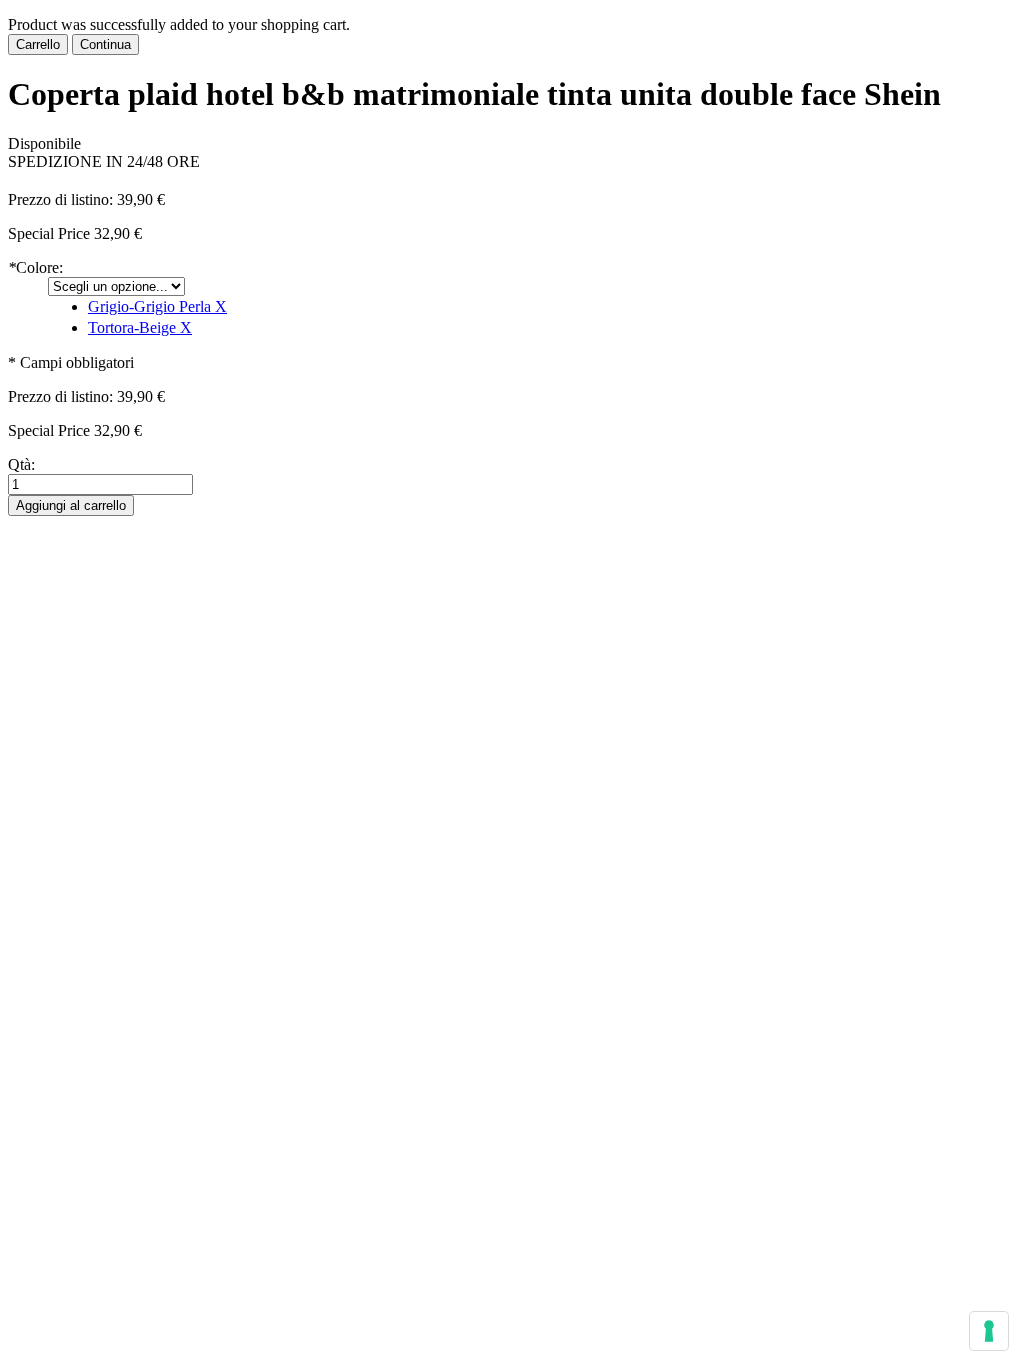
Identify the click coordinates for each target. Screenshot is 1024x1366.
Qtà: (21, 464)
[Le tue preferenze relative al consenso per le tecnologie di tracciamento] (989, 1331)
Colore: (35, 267)
